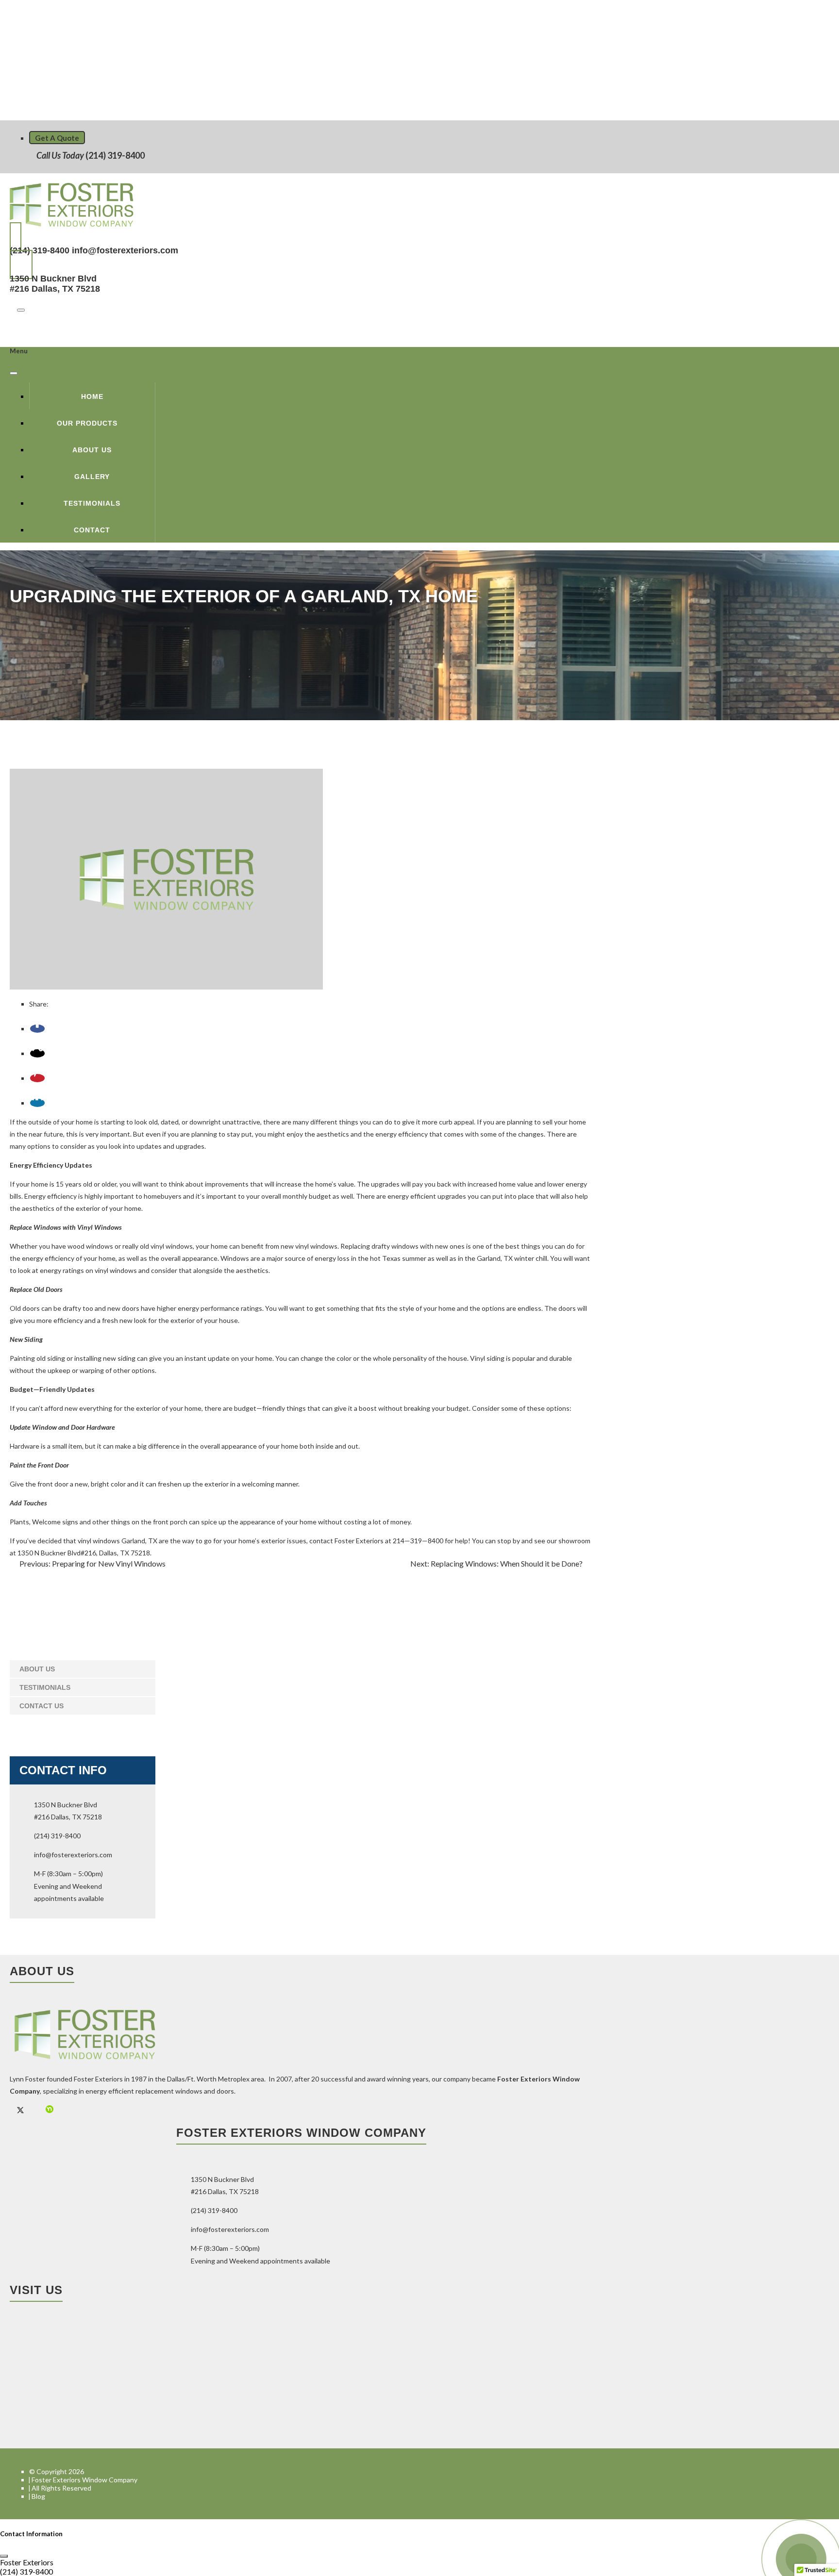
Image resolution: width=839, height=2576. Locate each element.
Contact (92, 530)
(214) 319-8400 (114, 155)
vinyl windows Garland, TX (117, 1541)
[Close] (14, 373)
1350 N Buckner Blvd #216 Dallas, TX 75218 (55, 284)
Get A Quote (57, 138)
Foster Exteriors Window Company (84, 2480)
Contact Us (42, 1706)
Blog (38, 2496)
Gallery (92, 477)
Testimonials (92, 503)
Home (92, 396)
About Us (92, 450)
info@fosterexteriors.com (125, 250)
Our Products (87, 423)
